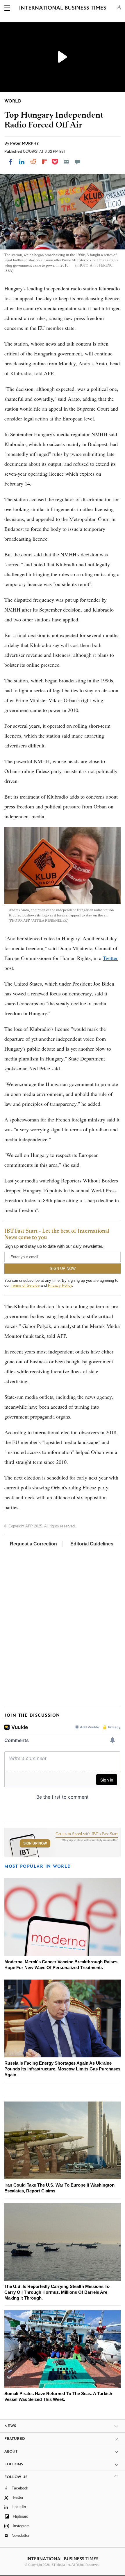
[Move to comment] (78, 162)
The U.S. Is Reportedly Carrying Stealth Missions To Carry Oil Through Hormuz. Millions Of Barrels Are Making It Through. (57, 2292)
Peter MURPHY (25, 143)
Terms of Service (25, 1285)
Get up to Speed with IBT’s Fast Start (87, 1834)
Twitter (110, 958)
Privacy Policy (60, 1285)
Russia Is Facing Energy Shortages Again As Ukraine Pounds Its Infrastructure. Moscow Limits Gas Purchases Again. (62, 2069)
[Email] (66, 162)
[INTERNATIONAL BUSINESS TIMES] (63, 9)
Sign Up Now (35, 1843)
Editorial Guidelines (92, 1544)
